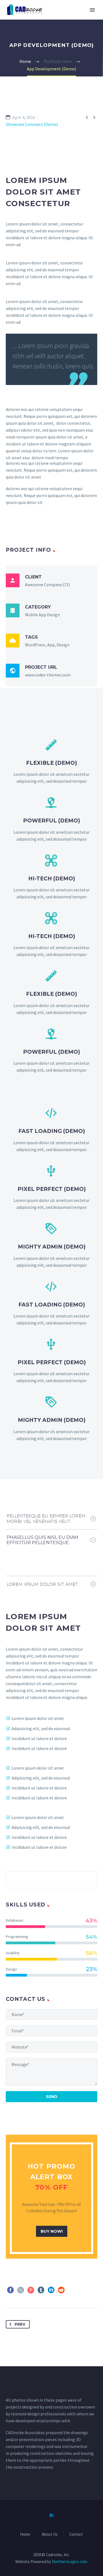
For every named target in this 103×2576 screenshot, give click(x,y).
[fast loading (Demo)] (51, 1130)
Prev (20, 2324)
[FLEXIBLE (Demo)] (51, 762)
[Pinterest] (31, 2290)
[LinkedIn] (51, 2290)
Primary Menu (92, 10)
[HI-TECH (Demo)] (51, 877)
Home (25, 2534)
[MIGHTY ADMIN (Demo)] (51, 1245)
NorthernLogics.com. (70, 2562)
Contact (76, 2534)
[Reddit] (61, 2290)
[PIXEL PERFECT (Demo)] (51, 1188)
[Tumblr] (41, 2290)
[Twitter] (21, 2290)
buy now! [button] (52, 2231)
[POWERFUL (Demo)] (51, 819)
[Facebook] (10, 2290)
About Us (50, 2534)
